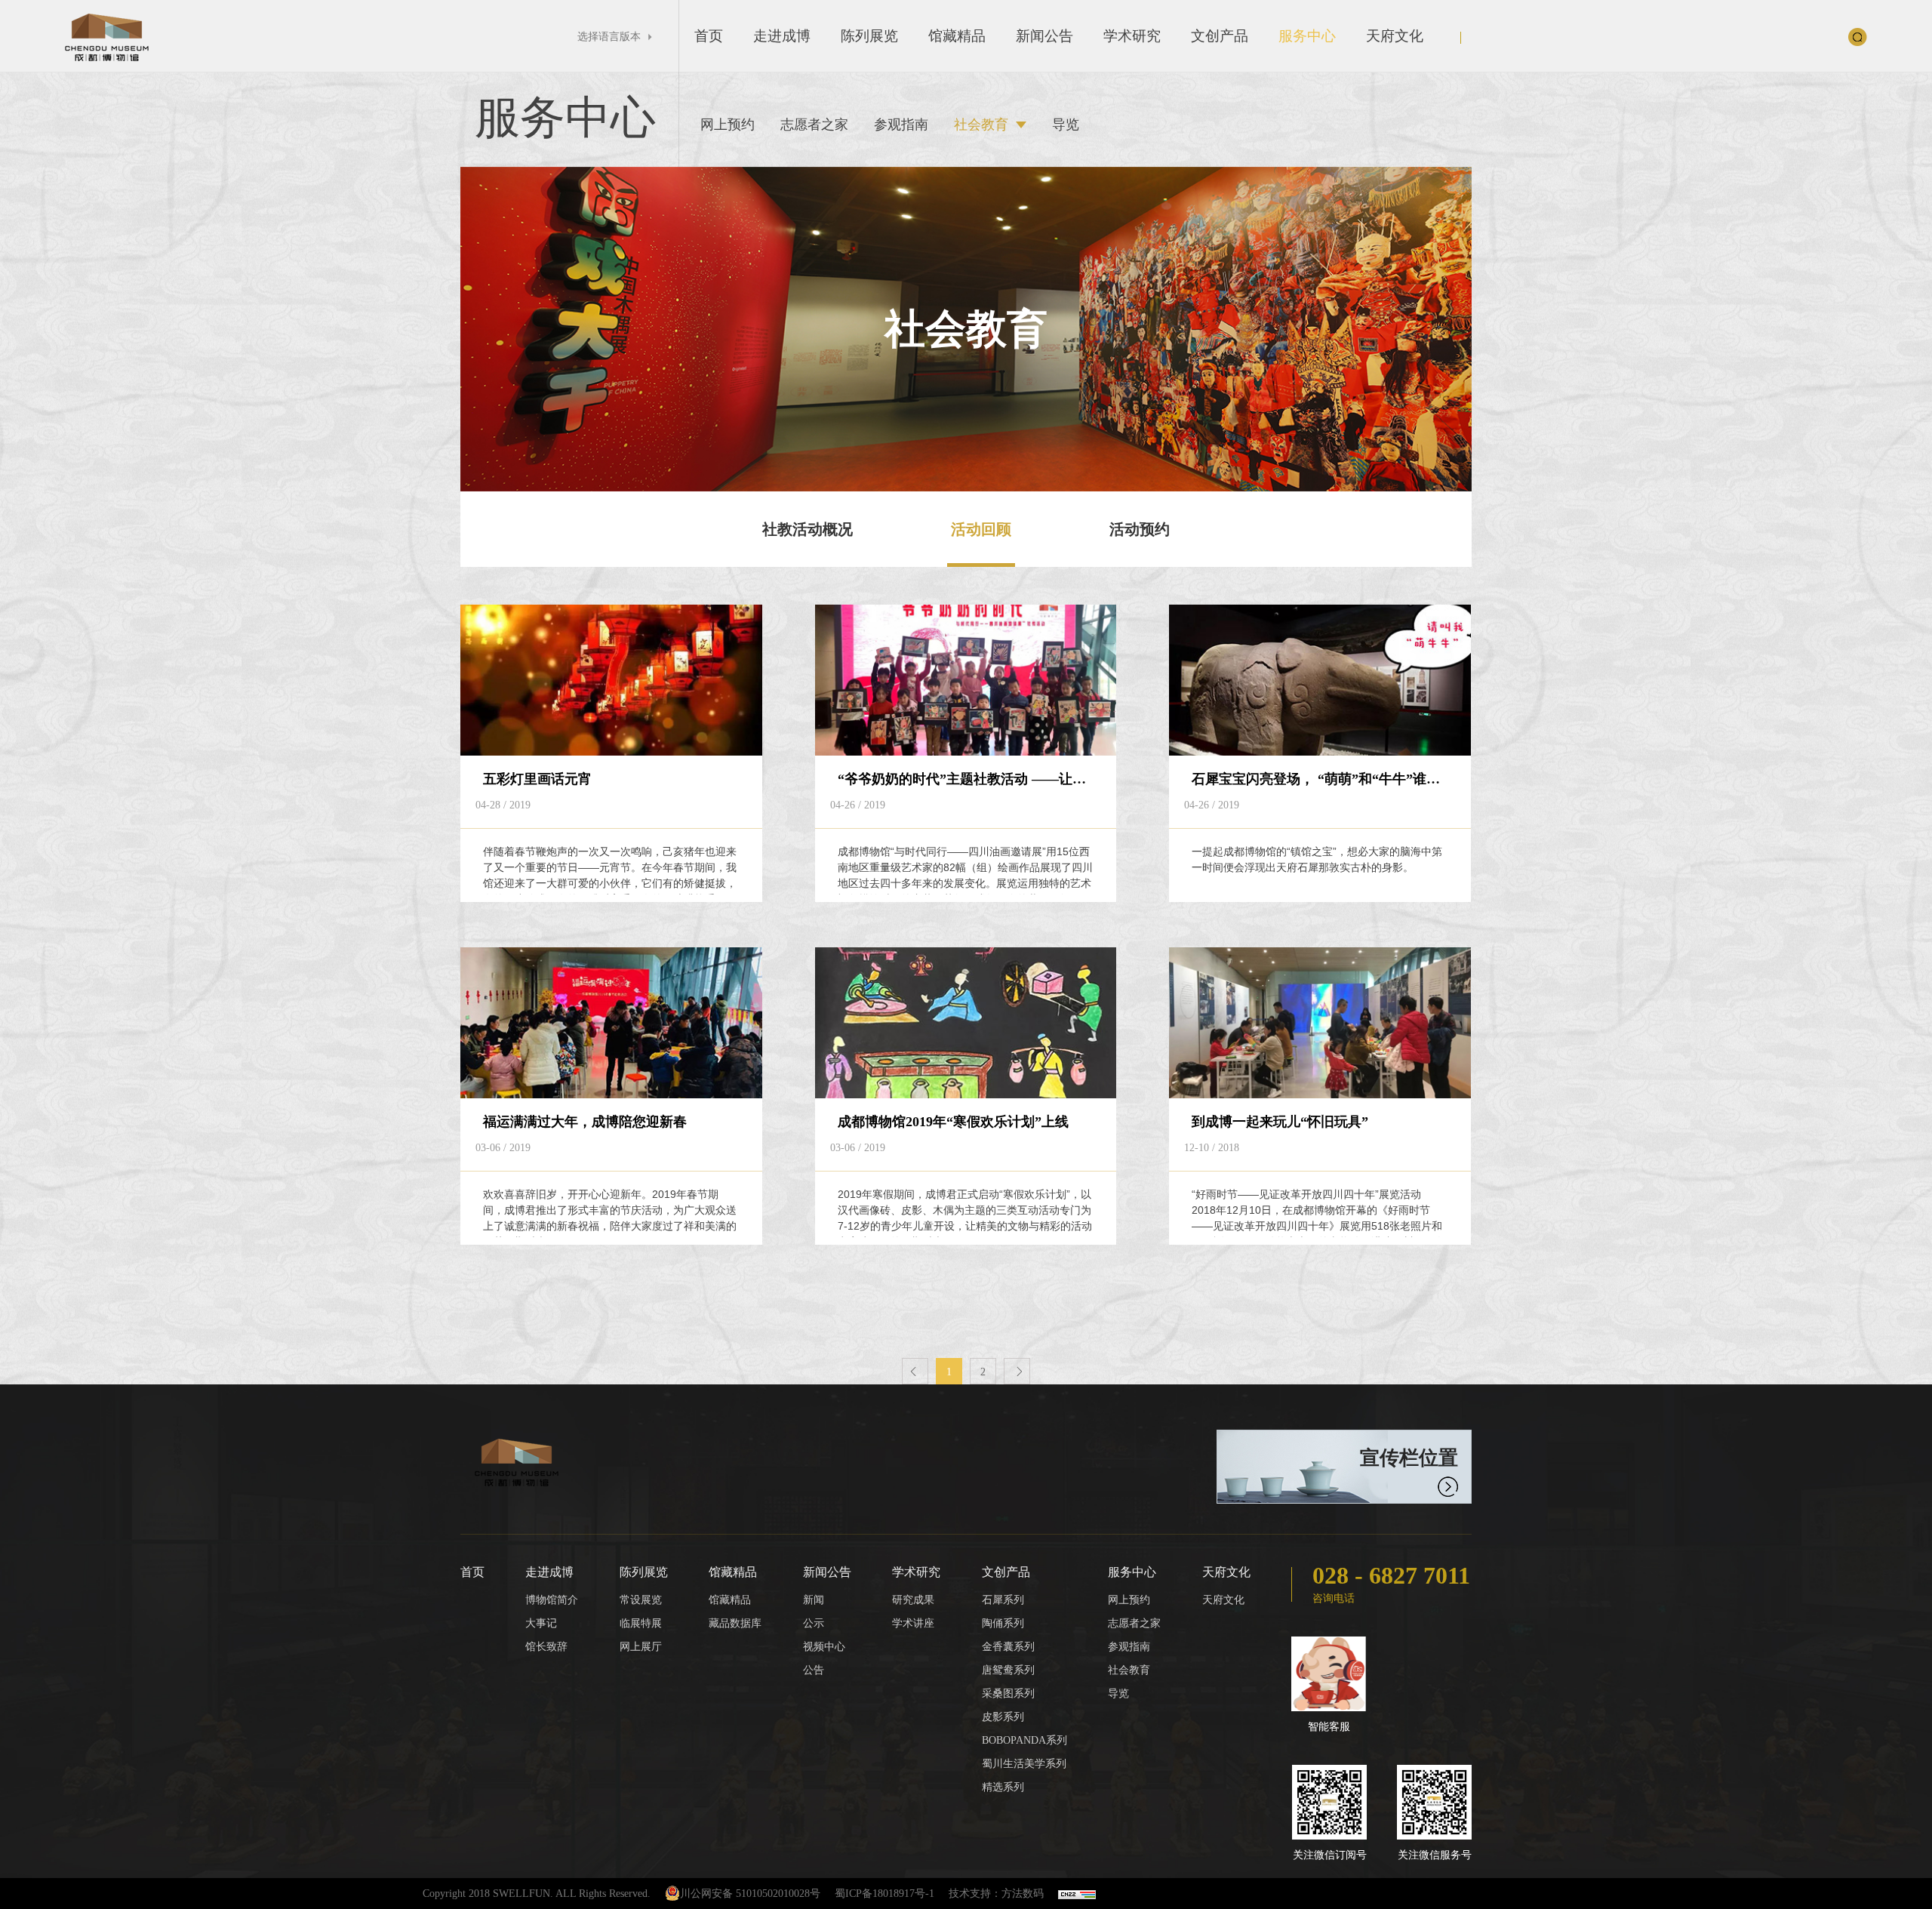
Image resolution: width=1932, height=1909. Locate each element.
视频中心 (824, 1647)
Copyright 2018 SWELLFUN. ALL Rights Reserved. (537, 1894)
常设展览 (641, 1600)
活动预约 (1140, 529)
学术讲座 (913, 1623)
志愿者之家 (814, 125)
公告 (814, 1670)
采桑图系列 (1008, 1693)
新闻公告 (1044, 36)
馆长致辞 (546, 1647)
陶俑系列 (1003, 1623)
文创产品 (1220, 36)
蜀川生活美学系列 (1024, 1764)
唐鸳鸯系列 (1008, 1670)
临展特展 (641, 1623)
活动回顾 (981, 529)
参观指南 (901, 125)
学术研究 (1132, 36)
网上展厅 (641, 1647)
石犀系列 (1003, 1600)
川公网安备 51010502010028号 (750, 1894)
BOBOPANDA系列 (1024, 1740)
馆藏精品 (957, 36)
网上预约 (728, 125)
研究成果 (913, 1600)
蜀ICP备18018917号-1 (884, 1894)
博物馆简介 (552, 1600)
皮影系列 (1003, 1717)
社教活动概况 (808, 529)
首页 (709, 36)
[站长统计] (1077, 1894)
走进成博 (782, 36)
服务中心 (1307, 36)
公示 (814, 1623)
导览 (1066, 125)
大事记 (541, 1623)
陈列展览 (869, 36)
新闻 (814, 1600)
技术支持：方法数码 (996, 1894)
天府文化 (1395, 36)
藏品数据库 (735, 1623)
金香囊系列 (1008, 1647)
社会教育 (981, 125)
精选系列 (1003, 1787)
